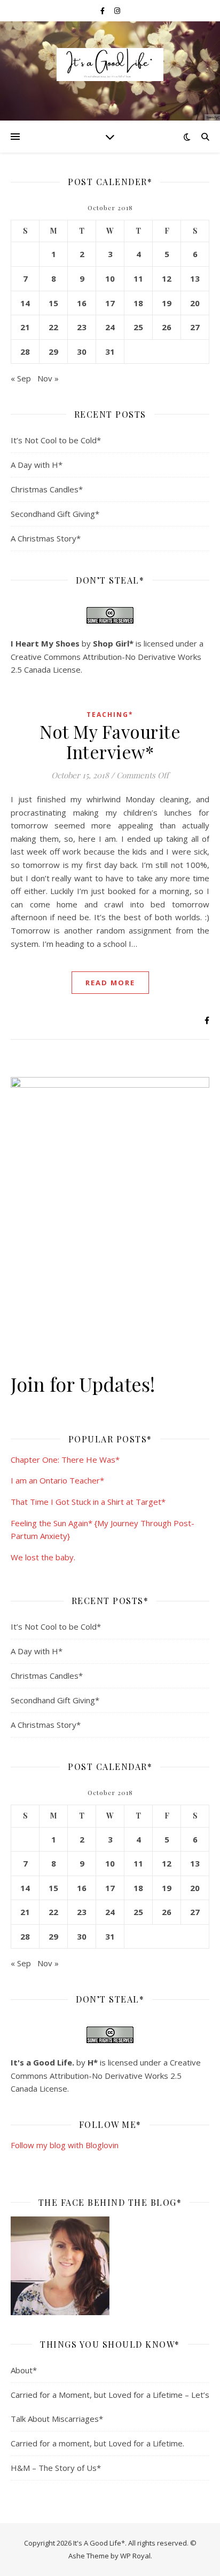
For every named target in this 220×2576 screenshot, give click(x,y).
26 (167, 327)
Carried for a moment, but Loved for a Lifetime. (97, 2443)
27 (195, 327)
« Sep (21, 378)
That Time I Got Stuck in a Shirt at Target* (88, 1502)
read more (110, 983)
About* (24, 2370)
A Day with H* (37, 465)
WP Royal (135, 2556)
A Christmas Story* (46, 538)
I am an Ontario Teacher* (57, 1480)
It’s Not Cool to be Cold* (56, 440)
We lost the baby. (43, 1557)
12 (167, 278)
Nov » (48, 378)
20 (195, 303)
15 (53, 303)
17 (110, 303)
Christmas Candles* (47, 489)
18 (138, 303)
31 (110, 352)
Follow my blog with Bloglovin (65, 2145)
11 (138, 278)
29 (53, 352)
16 (82, 303)
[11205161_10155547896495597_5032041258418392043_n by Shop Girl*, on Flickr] (110, 2266)
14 (25, 303)
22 (53, 327)
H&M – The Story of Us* (56, 2468)
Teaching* (110, 715)
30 (82, 352)
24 (110, 327)
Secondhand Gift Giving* (55, 514)
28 (25, 352)
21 (25, 327)
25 (138, 327)
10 (110, 278)
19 (167, 303)
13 (195, 278)
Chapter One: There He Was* (65, 1460)
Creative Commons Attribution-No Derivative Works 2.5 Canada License (106, 2075)
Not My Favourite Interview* (110, 741)
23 (82, 327)
